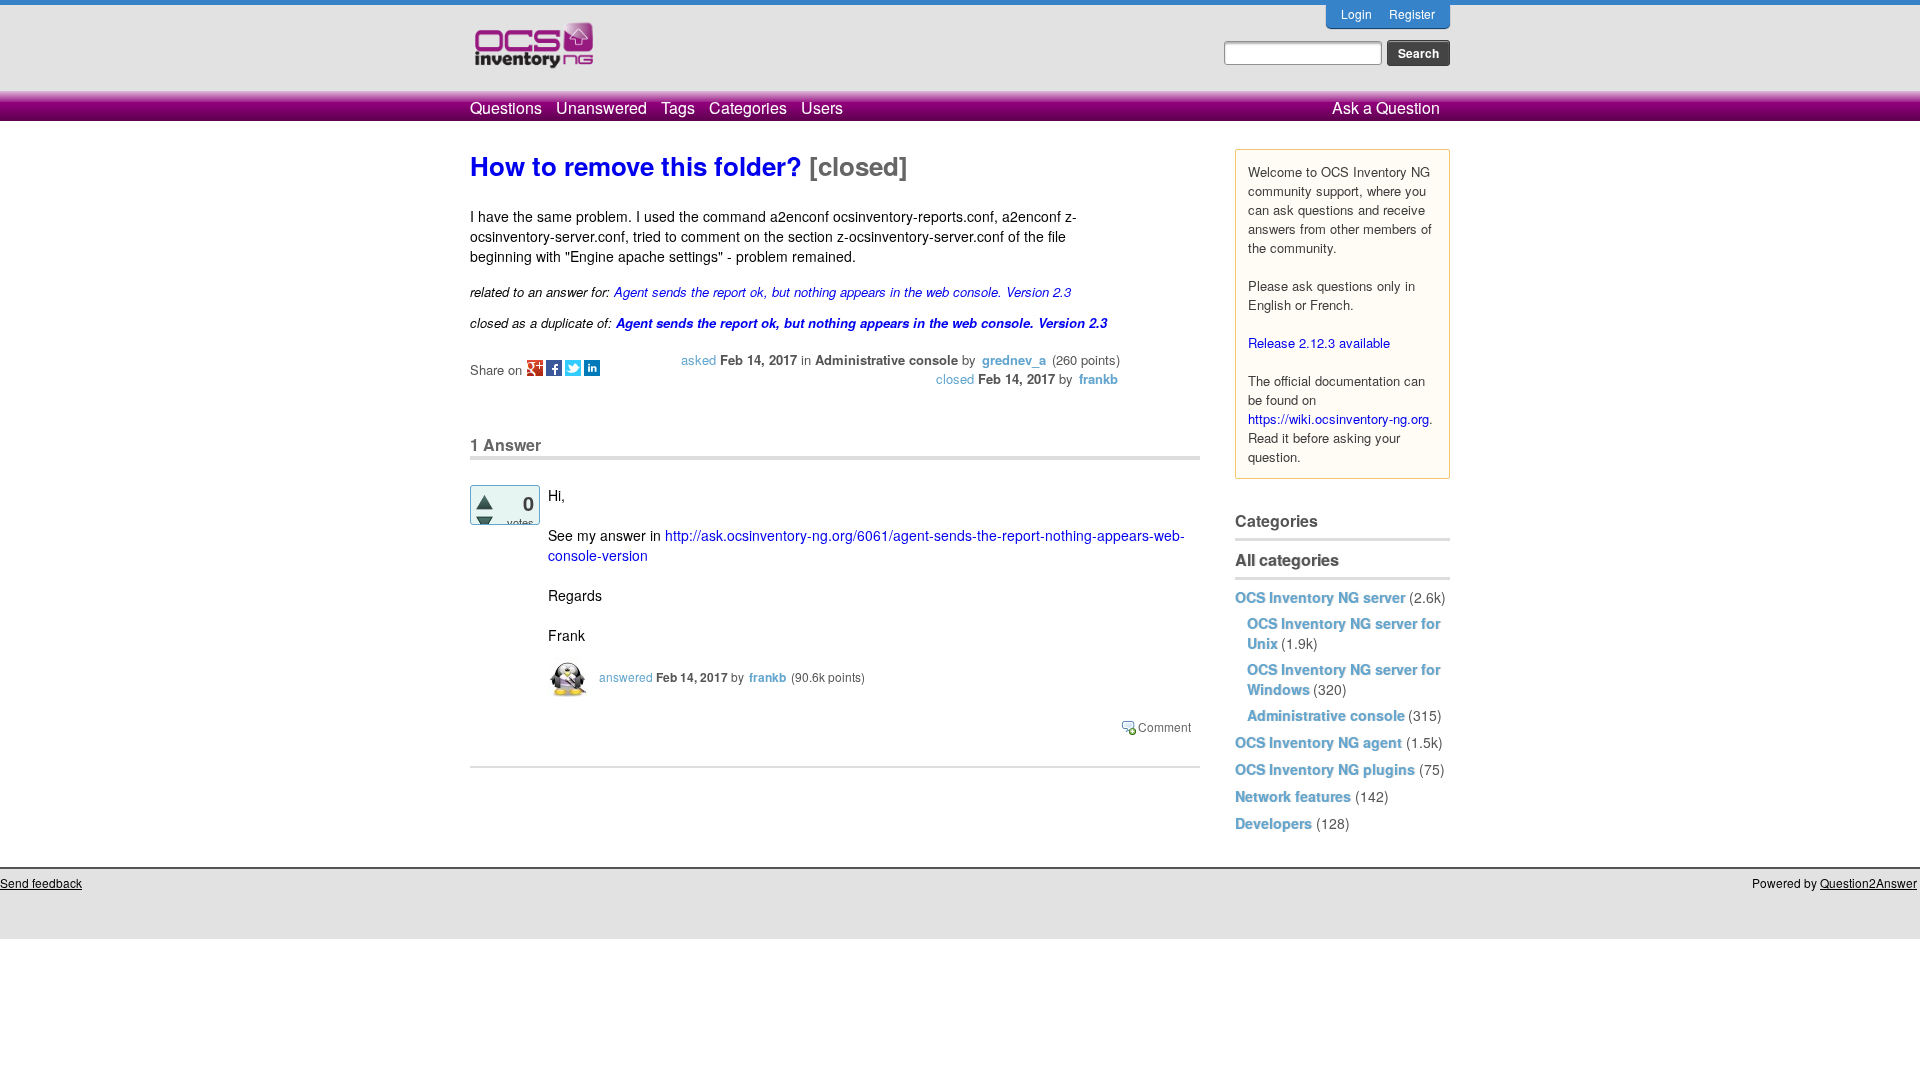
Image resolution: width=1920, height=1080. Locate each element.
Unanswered (601, 107)
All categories (1287, 559)
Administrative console (1326, 715)
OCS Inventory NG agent (1318, 742)
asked (698, 359)
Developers (1273, 823)
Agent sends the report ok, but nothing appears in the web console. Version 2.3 (842, 291)
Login (1356, 13)
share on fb (554, 368)
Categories (748, 107)
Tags (678, 107)
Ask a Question (1386, 107)
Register (1412, 13)
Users (822, 107)
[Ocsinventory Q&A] (534, 53)
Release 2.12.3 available (1319, 342)
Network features (1293, 796)
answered (626, 676)
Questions (506, 107)
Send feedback (41, 882)
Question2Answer (1868, 882)
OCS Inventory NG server (1320, 597)
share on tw (573, 368)
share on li (592, 368)
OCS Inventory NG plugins (1325, 769)
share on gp (535, 368)
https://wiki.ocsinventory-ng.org (1338, 418)
